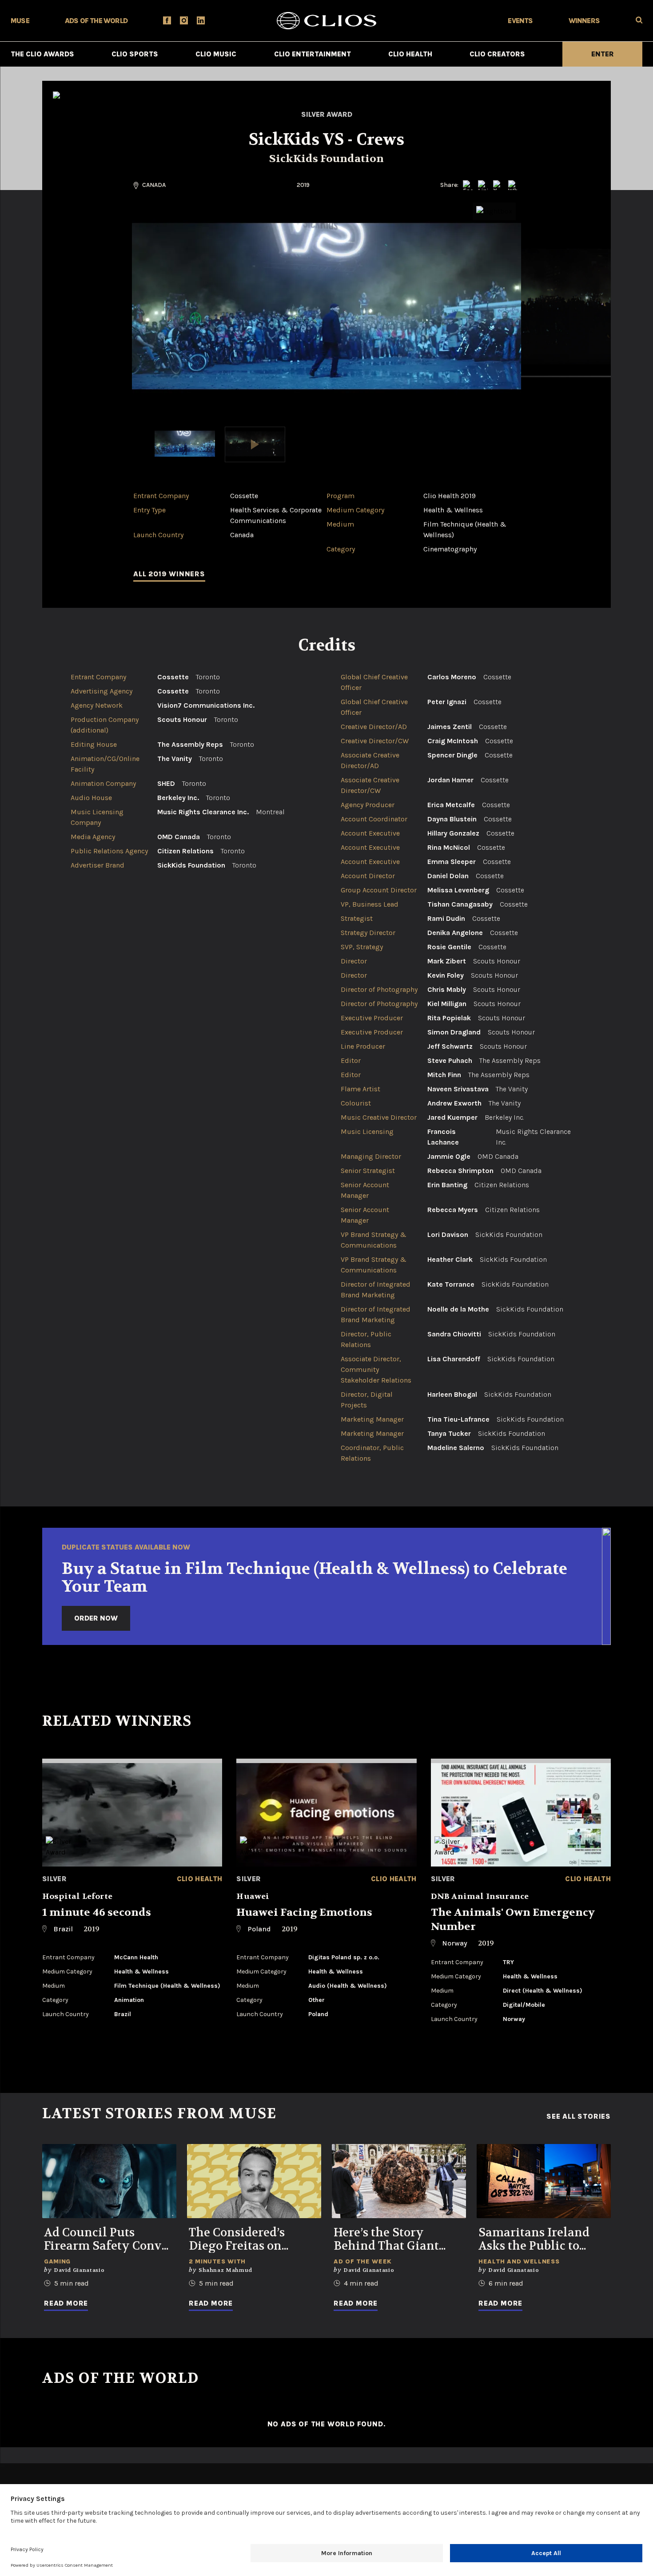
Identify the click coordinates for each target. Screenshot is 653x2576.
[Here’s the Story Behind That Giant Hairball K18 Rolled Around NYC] (399, 2181)
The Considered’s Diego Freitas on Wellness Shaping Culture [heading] (241, 2239)
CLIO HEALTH (410, 54)
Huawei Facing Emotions (304, 1912)
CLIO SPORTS (135, 54)
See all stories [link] (579, 2116)
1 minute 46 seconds (97, 1912)
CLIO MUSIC (216, 54)
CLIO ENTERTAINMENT (313, 54)
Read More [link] (66, 2303)
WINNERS (584, 21)
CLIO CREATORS (497, 54)
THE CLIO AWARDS (42, 54)
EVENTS (520, 21)
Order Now (96, 1618)
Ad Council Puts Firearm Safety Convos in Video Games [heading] (109, 2239)
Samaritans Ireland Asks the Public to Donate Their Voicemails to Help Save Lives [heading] (534, 2239)
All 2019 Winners (169, 574)
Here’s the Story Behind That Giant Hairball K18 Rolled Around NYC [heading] (389, 2239)
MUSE (20, 21)
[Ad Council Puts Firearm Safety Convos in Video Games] (109, 2181)
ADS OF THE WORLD (96, 21)
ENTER (603, 54)
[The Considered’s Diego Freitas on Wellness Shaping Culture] (254, 2181)
